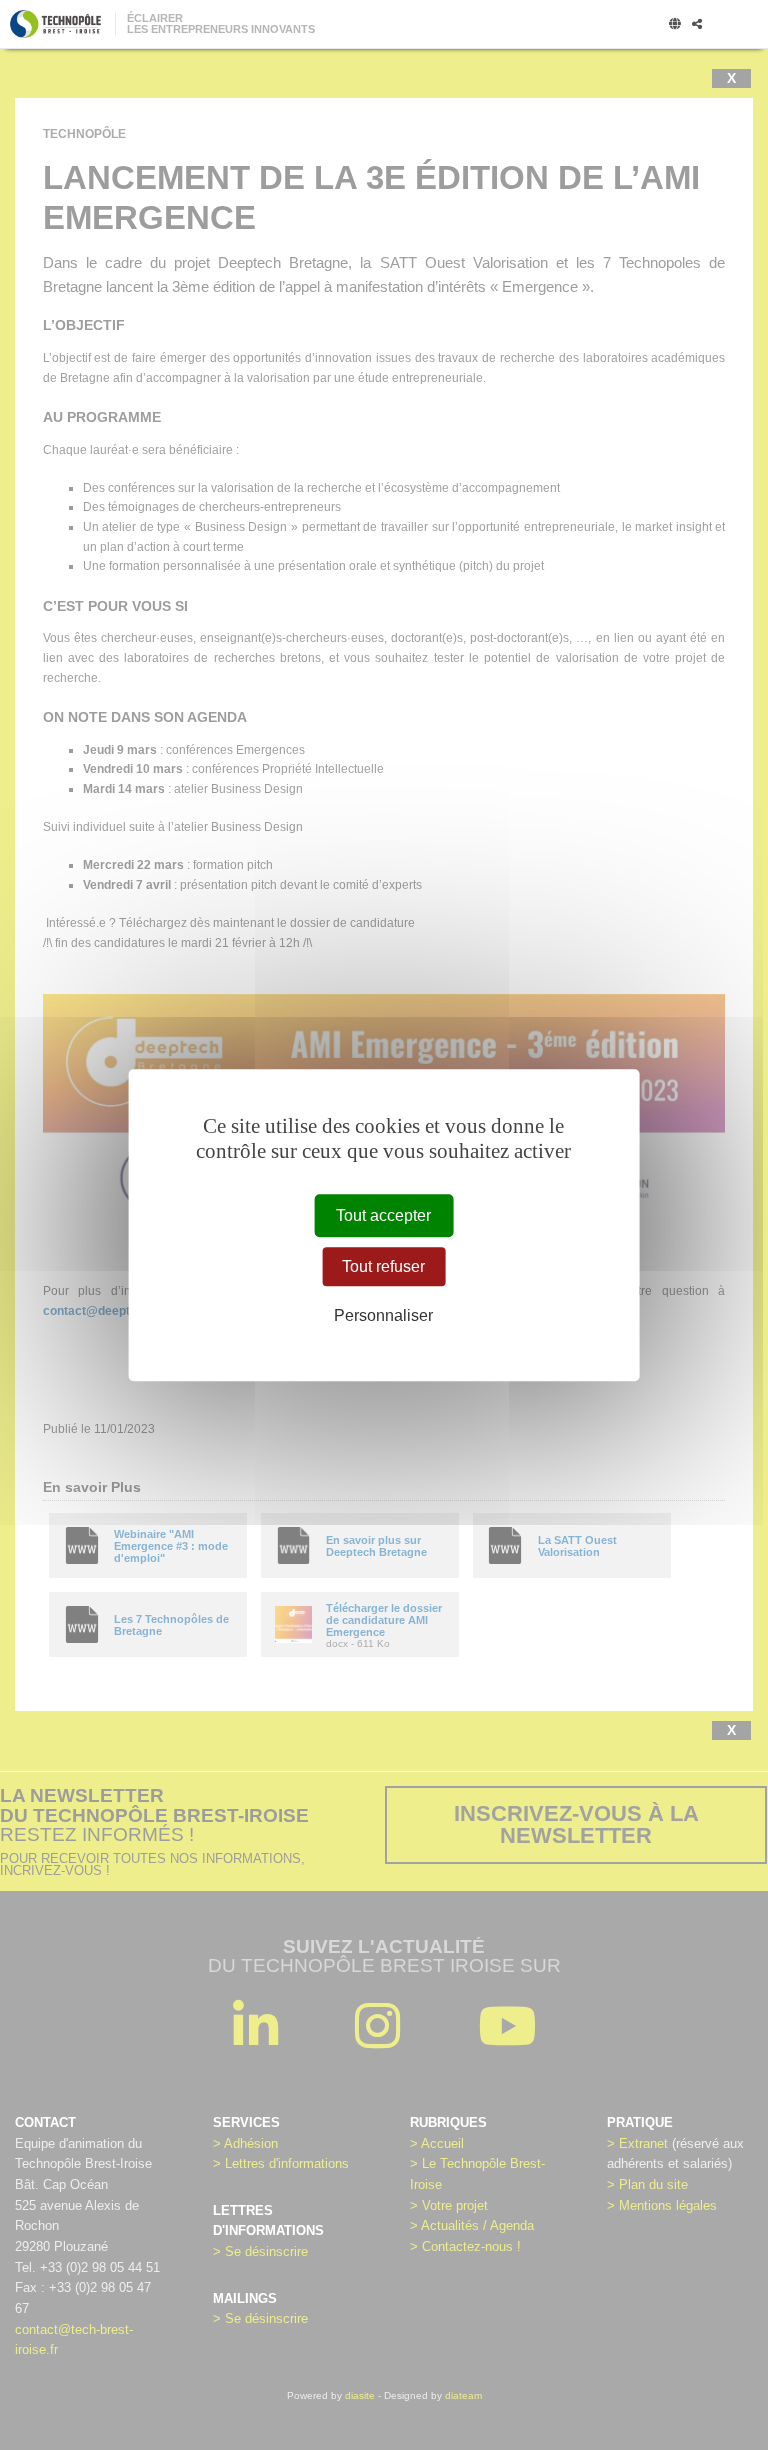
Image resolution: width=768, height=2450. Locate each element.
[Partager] (697, 24)
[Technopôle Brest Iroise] (55, 24)
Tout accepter (383, 1215)
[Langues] (675, 24)
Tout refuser (383, 1266)
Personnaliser (383, 1316)
